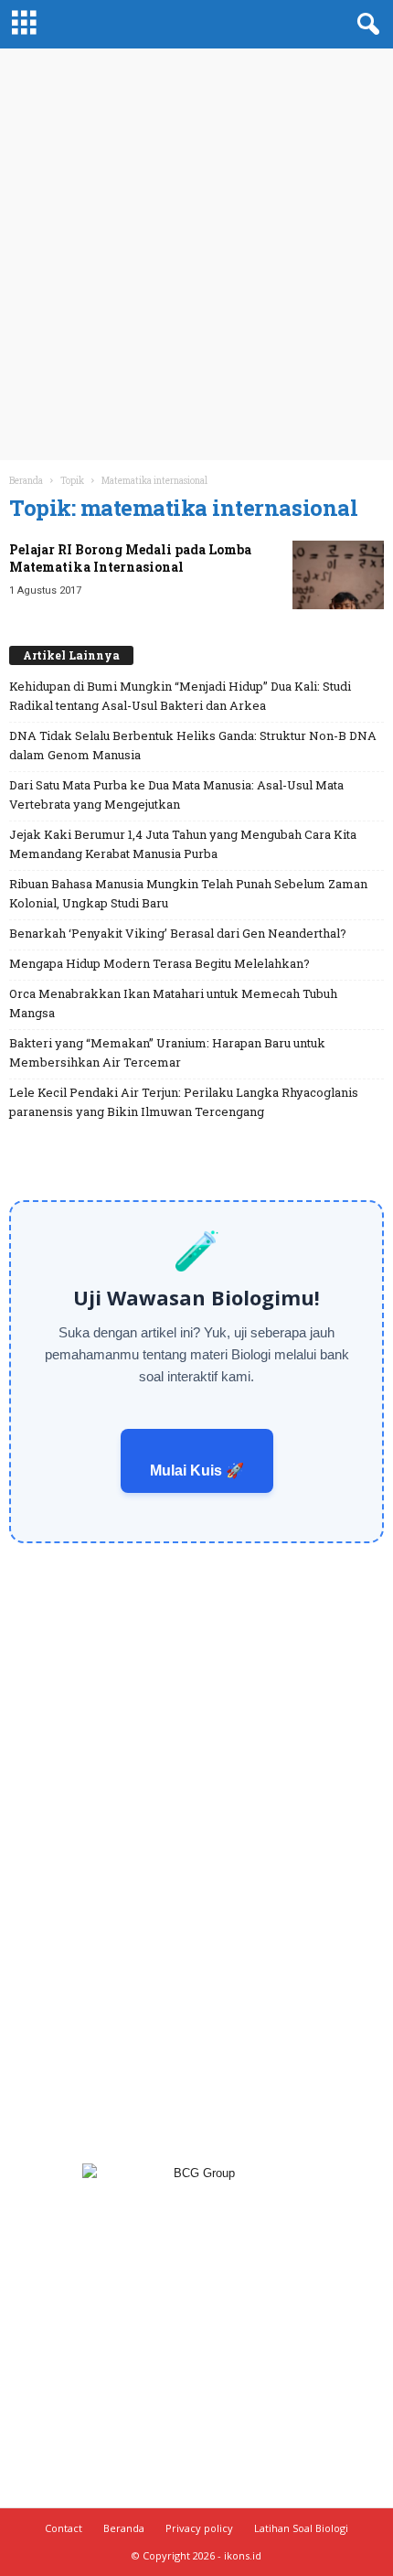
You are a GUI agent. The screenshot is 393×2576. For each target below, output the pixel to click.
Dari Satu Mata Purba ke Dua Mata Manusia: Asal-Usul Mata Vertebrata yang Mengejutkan (176, 794)
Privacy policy (199, 2528)
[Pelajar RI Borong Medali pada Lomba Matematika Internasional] (338, 575)
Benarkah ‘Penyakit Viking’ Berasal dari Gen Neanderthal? (178, 933)
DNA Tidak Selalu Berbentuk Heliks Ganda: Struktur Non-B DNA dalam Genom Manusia (193, 745)
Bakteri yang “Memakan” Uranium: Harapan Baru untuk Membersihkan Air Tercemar (167, 1052)
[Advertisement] (196, 254)
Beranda (26, 481)
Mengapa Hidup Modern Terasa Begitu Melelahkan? (159, 963)
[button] (365, 25)
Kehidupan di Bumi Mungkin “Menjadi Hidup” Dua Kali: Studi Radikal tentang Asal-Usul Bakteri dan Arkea (180, 696)
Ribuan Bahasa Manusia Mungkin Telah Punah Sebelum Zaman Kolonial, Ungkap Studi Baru (188, 893)
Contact (64, 2528)
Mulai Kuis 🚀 (197, 1470)
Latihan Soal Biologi (301, 2528)
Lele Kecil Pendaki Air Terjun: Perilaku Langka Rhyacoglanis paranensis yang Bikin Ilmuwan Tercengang (184, 1102)
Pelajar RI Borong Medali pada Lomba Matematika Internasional (130, 558)
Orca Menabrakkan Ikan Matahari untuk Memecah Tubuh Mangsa (173, 1003)
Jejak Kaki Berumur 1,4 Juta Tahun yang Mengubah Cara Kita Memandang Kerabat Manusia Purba (183, 844)
